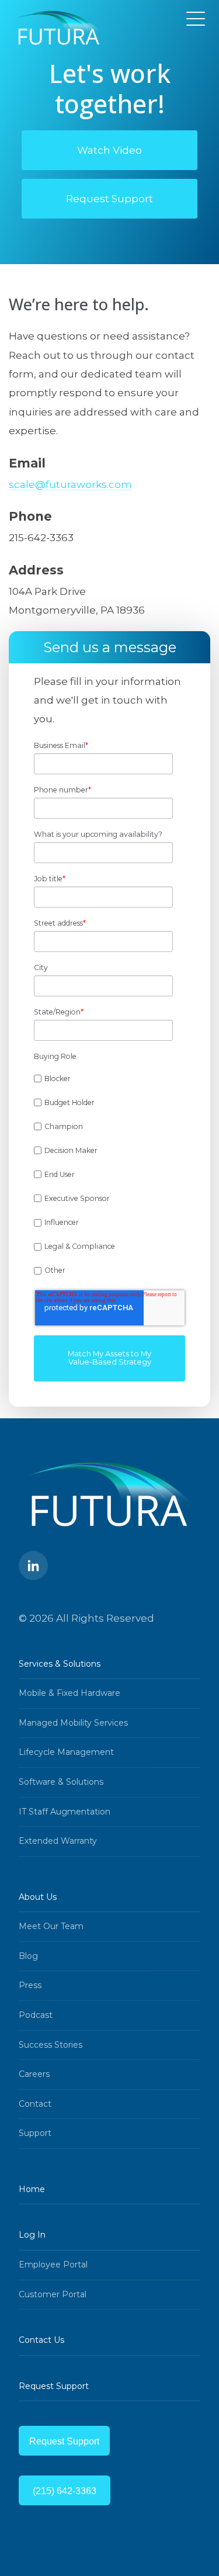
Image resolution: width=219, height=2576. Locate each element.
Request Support (109, 199)
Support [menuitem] (35, 2133)
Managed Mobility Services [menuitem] (73, 1723)
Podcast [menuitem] (36, 2015)
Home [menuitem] (32, 2189)
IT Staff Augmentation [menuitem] (65, 1812)
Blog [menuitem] (28, 1956)
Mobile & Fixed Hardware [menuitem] (69, 1693)
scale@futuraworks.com (70, 484)
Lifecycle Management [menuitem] (66, 1752)
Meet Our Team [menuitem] (51, 1926)
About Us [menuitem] (38, 1897)
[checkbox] (107, 1175)
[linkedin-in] (33, 1566)
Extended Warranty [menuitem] (58, 1841)
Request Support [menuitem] (54, 2386)
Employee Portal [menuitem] (53, 2265)
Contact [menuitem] (35, 2104)
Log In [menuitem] (32, 2235)
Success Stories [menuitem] (51, 2045)
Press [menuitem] (30, 1985)
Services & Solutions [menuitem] (60, 1664)
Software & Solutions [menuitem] (61, 1782)
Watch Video (109, 150)
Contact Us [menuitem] (41, 2340)
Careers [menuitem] (34, 2074)
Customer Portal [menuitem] (53, 2294)
